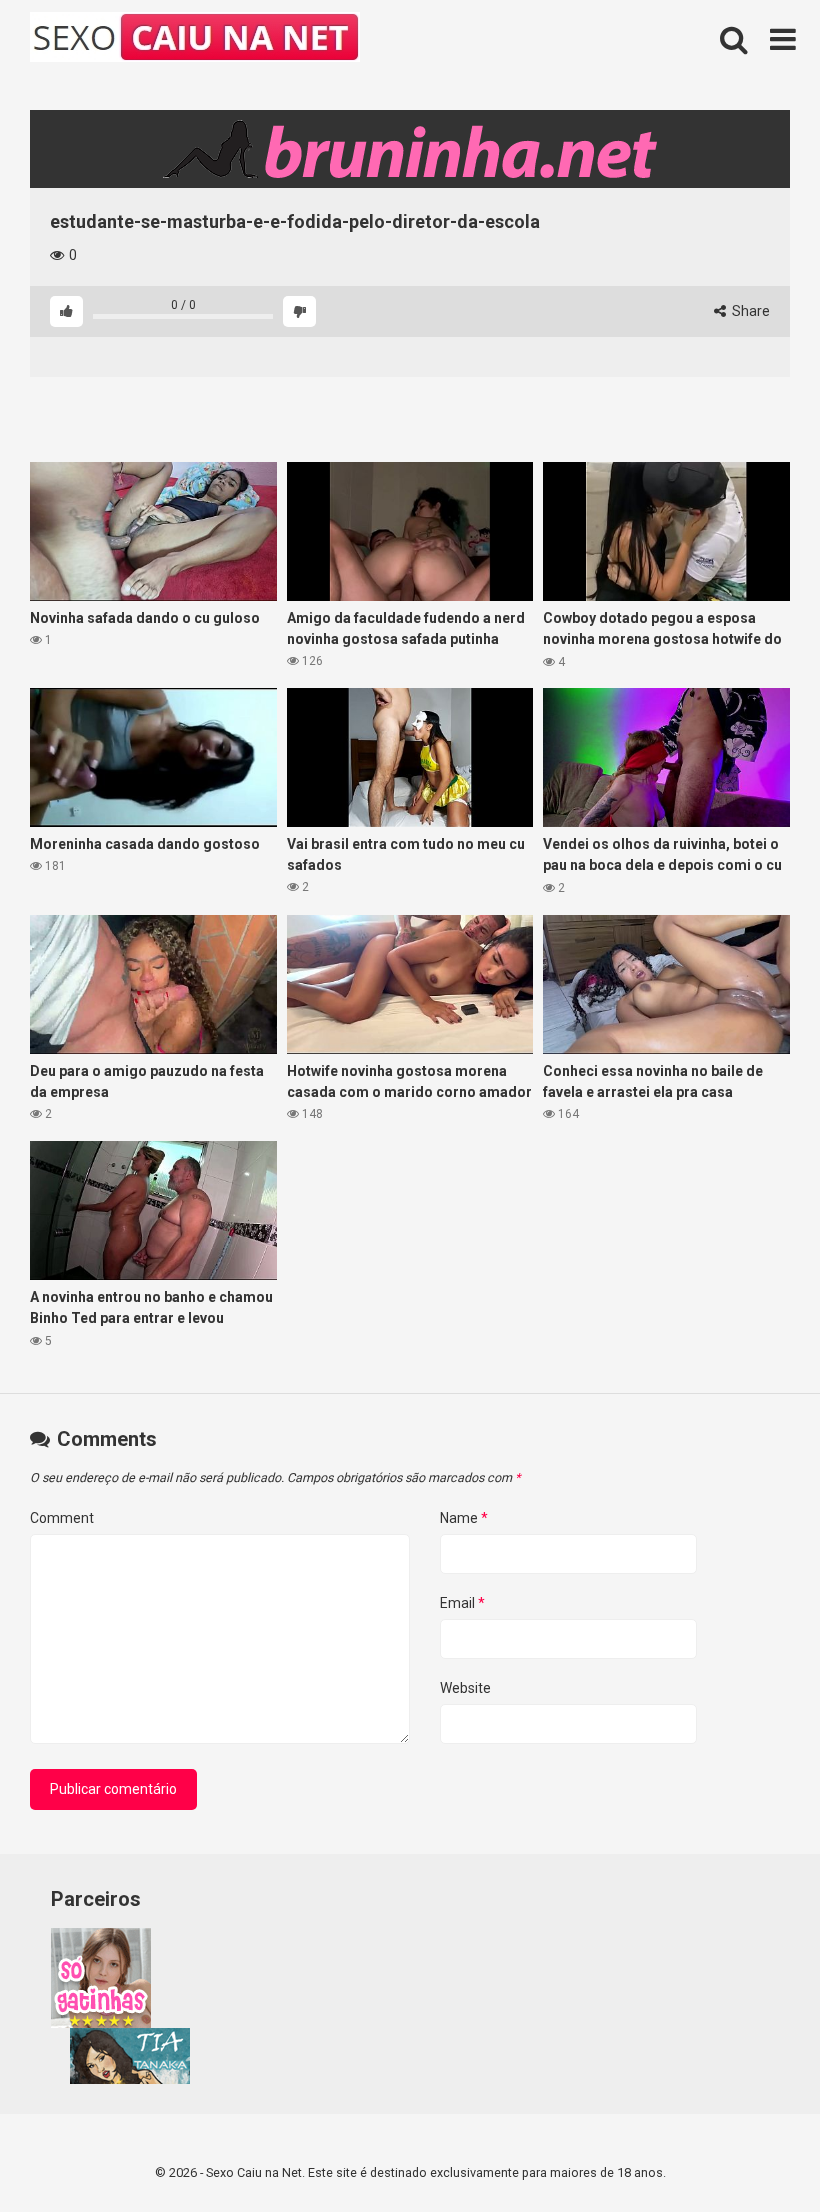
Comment (62, 1518)
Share (749, 311)
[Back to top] (753, 2151)
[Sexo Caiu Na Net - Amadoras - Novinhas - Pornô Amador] (195, 40)
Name (464, 1518)
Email (462, 1603)
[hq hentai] (130, 2079)
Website (465, 1688)
